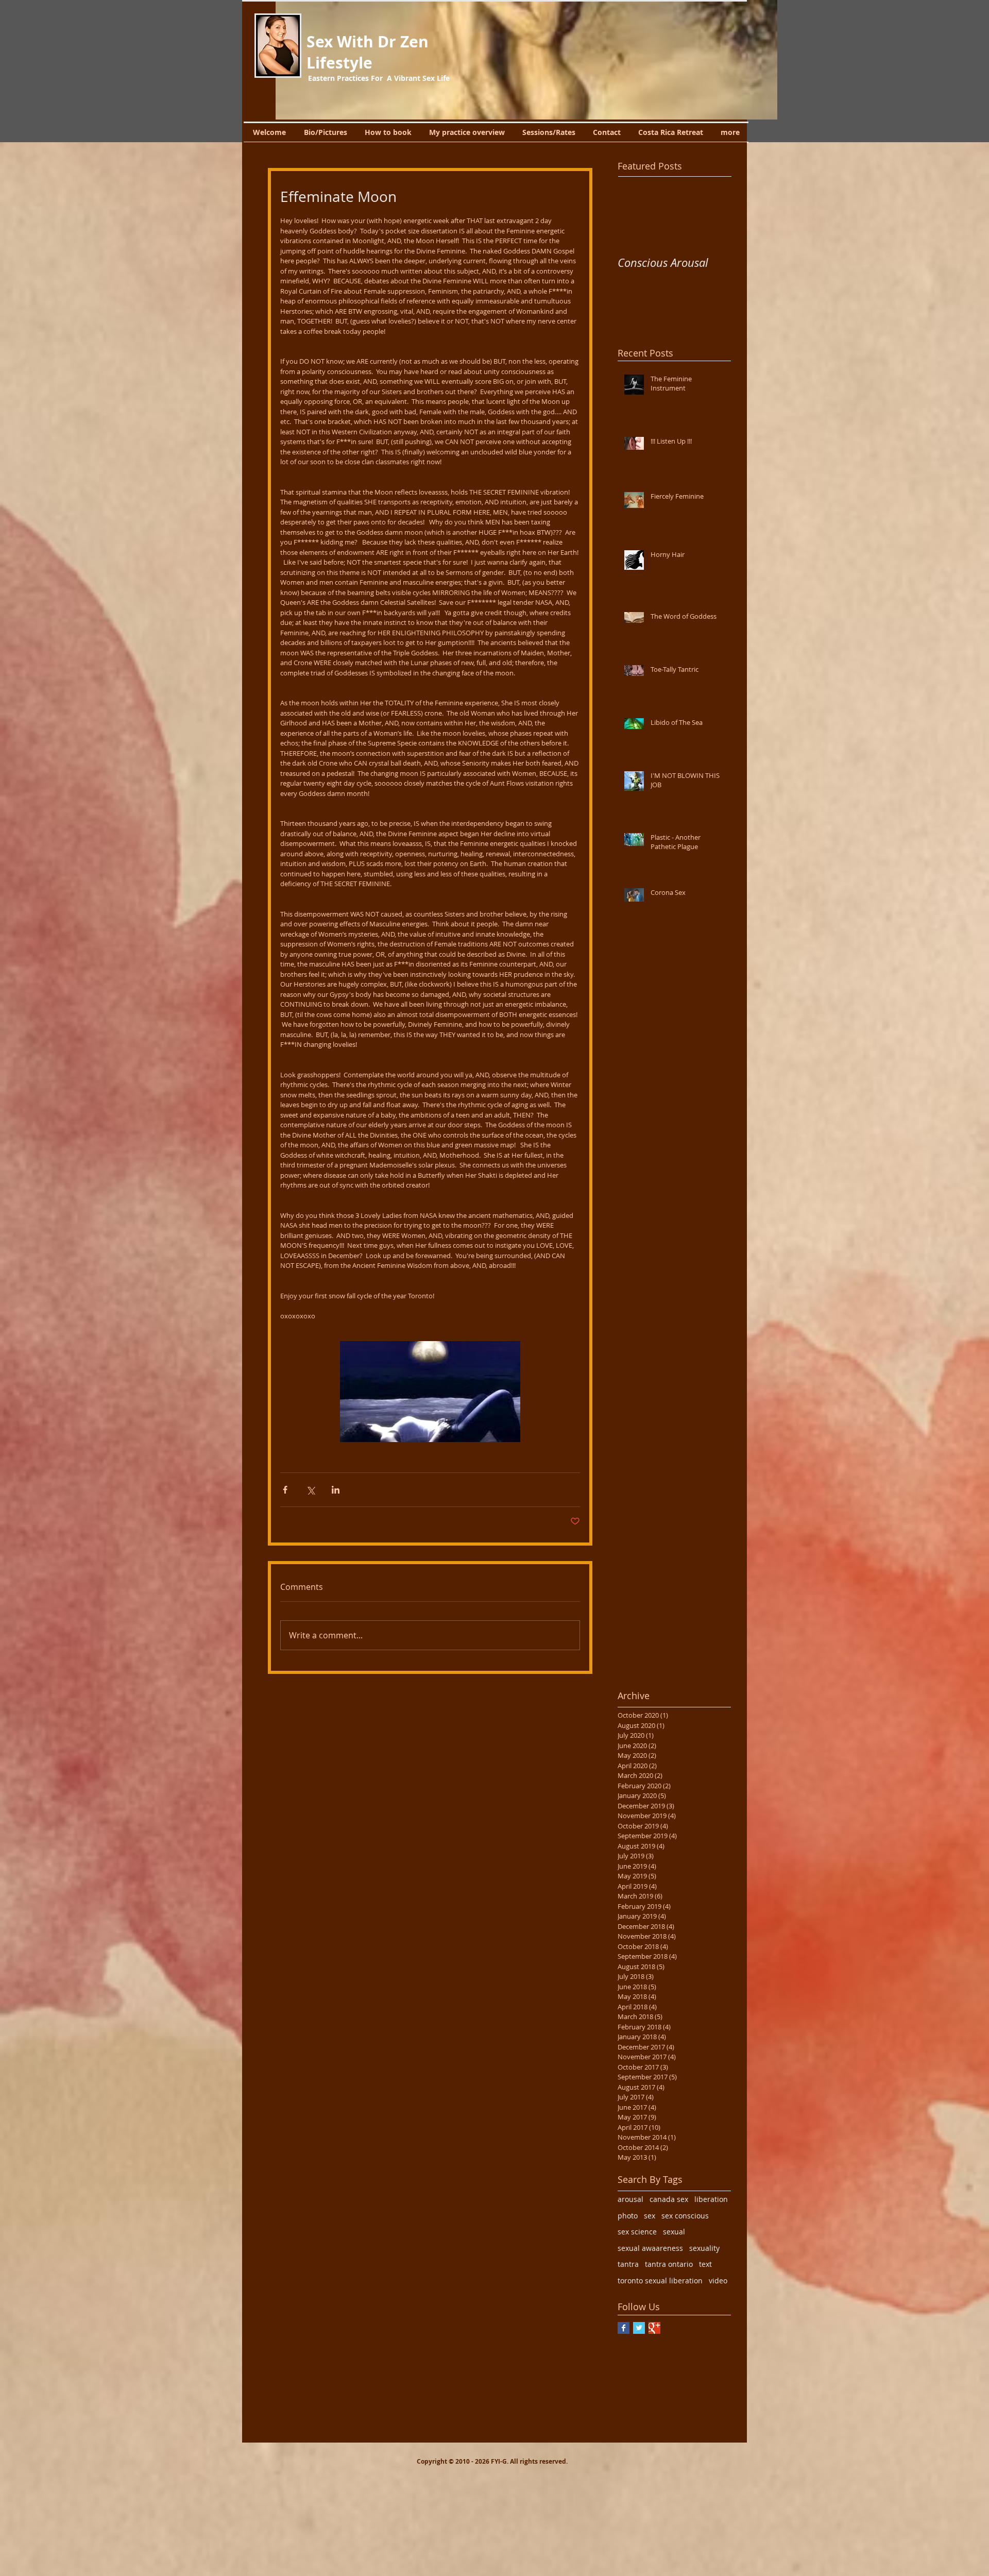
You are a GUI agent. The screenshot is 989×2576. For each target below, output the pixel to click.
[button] (526, 60)
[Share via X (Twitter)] (310, 1490)
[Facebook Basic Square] (624, 2328)
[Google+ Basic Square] (654, 2328)
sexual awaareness (650, 2248)
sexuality (704, 2248)
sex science (637, 2232)
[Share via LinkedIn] (336, 1490)
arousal (630, 2199)
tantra (628, 2264)
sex (650, 2216)
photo (628, 2216)
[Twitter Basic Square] (639, 2328)
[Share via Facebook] (285, 1490)
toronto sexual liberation (660, 2281)
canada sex (669, 2199)
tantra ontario (669, 2264)
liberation (711, 2199)
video (718, 2281)
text (705, 2264)
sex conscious (685, 2216)
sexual (674, 2232)
